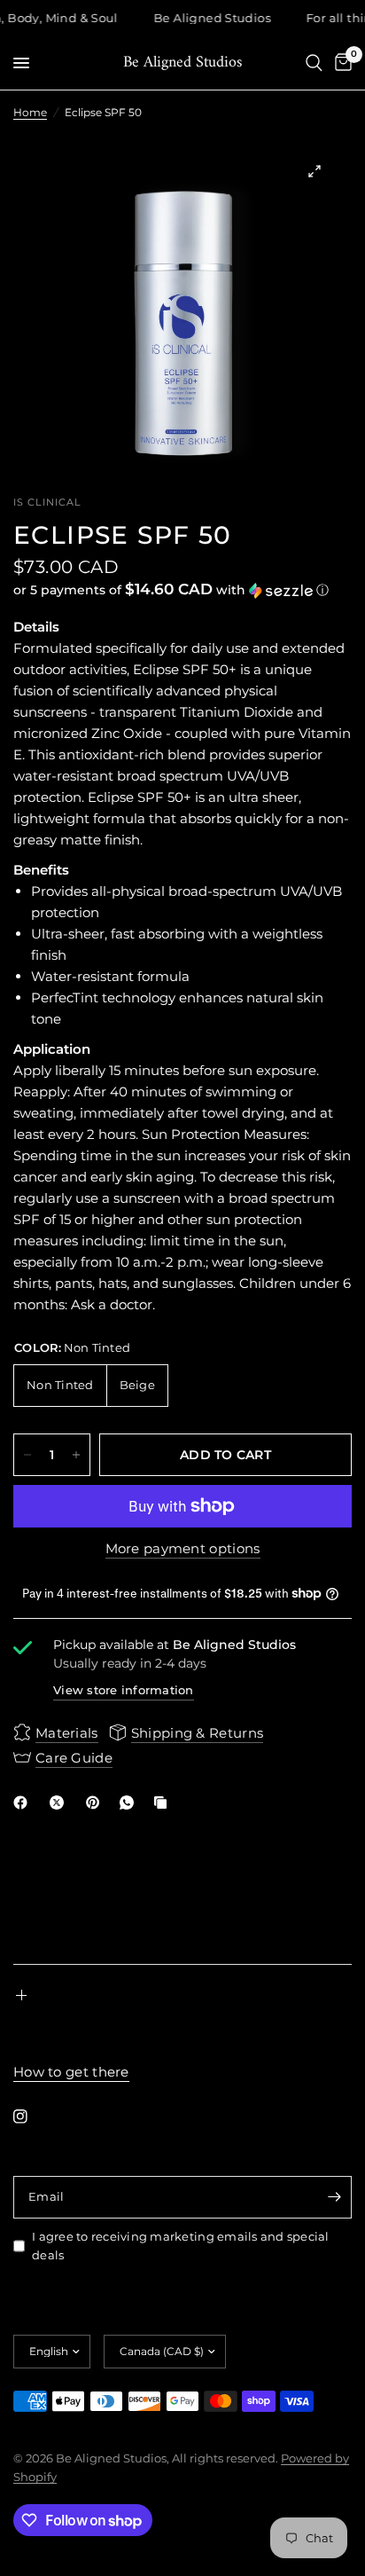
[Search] (314, 63)
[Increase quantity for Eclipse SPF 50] (76, 1455)
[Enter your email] (334, 2197)
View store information (124, 1690)
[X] (60, 1802)
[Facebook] (24, 1802)
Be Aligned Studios (182, 63)
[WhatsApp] (130, 1802)
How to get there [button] (71, 2072)
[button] (182, 590)
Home (30, 112)
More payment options (183, 1548)
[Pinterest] (97, 1802)
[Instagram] (33, 2117)
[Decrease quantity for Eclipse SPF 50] (27, 1455)
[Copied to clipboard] (164, 1802)
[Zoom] (315, 171)
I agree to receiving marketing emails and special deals (181, 2246)
